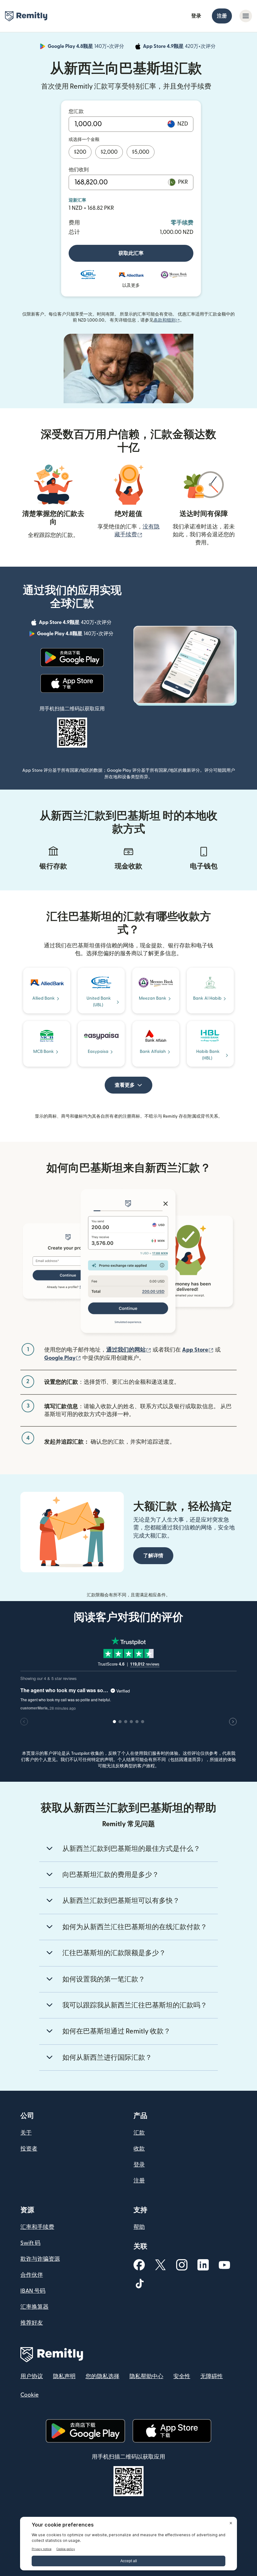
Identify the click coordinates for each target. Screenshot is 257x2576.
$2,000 (109, 152)
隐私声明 (64, 2376)
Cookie (29, 2395)
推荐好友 (32, 2323)
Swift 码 (30, 2243)
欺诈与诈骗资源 (40, 2259)
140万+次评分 (87, 47)
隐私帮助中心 (146, 2376)
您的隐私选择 (102, 2376)
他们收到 (79, 170)
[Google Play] (72, 657)
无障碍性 (212, 2376)
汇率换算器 (34, 2307)
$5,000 (141, 152)
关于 (26, 2133)
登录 (196, 16)
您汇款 (76, 111)
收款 (139, 2149)
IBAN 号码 (33, 2291)
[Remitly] (26, 16)
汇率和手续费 (37, 2227)
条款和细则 (167, 320)
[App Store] (72, 683)
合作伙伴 (32, 2275)
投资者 (29, 2149)
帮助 (139, 2227)
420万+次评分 (180, 47)
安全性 (182, 2376)
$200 (80, 152)
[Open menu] (246, 16)
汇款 (139, 2133)
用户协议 (32, 2376)
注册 (222, 16)
